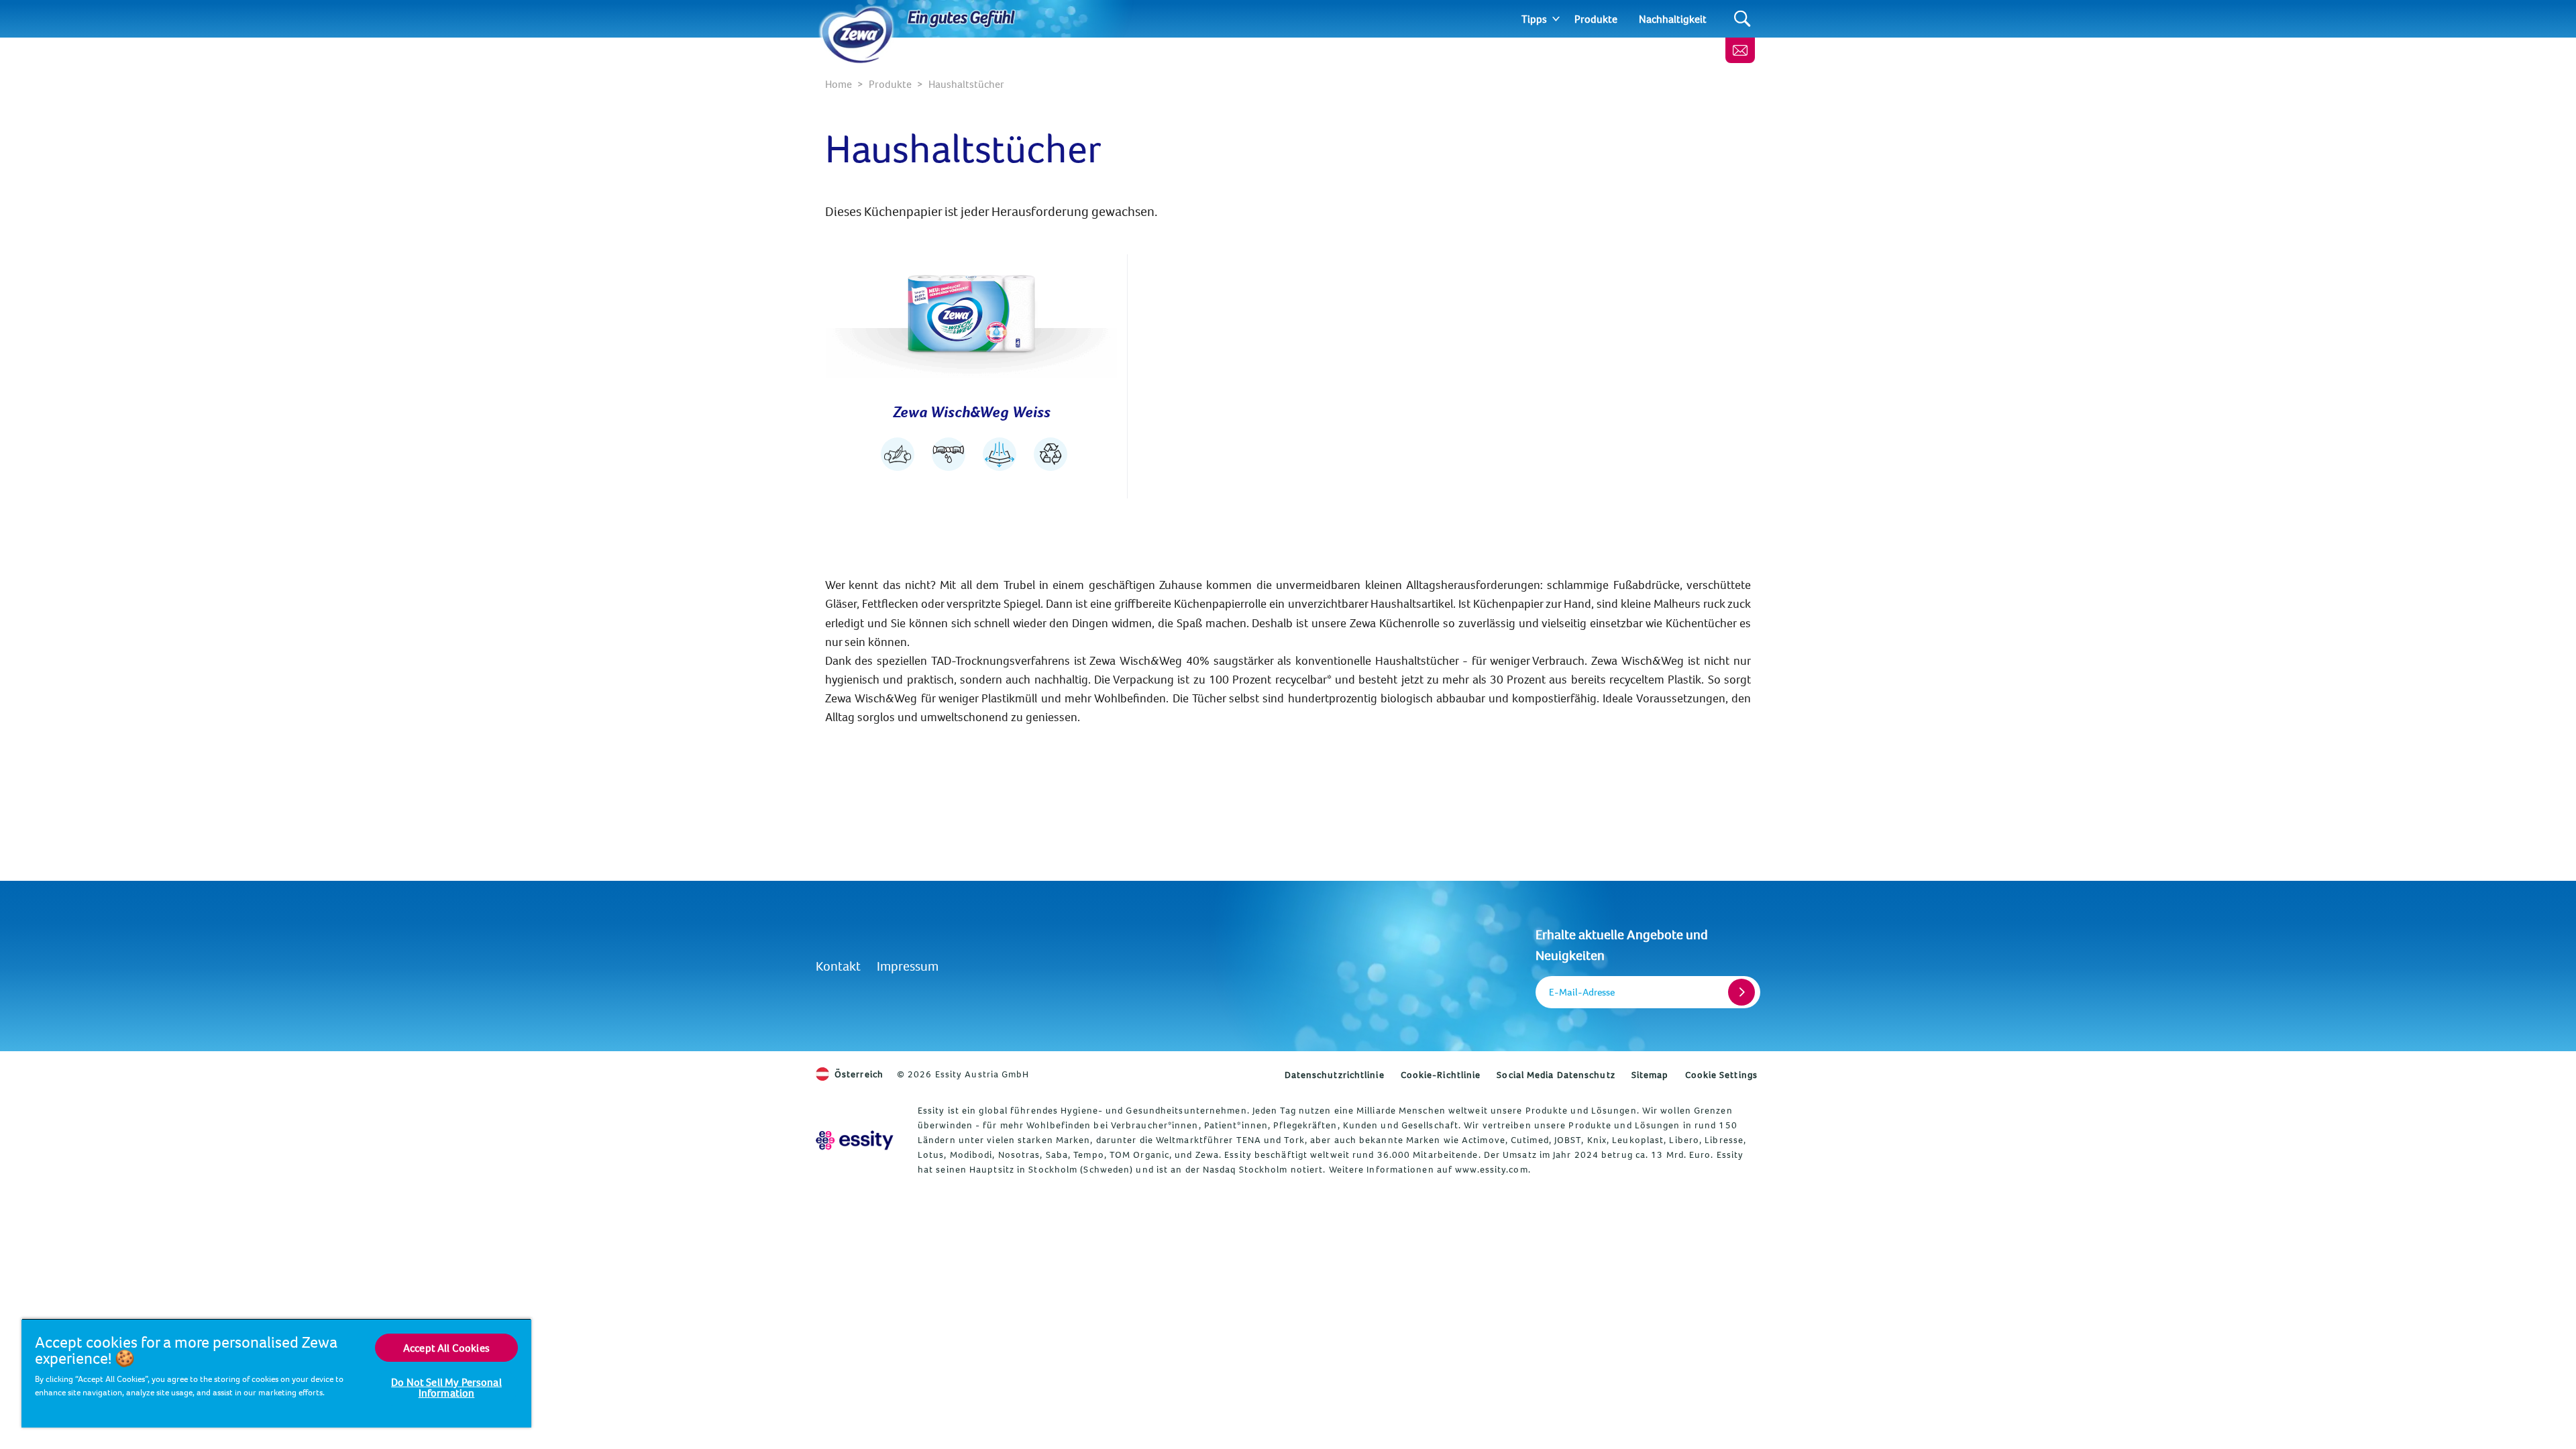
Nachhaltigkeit (1673, 19)
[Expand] (1556, 19)
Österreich (859, 1074)
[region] (276, 1373)
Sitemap (1650, 1075)
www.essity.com (1491, 1169)
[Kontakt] (1740, 50)
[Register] (1741, 992)
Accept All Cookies (446, 1348)
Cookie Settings (1722, 1075)
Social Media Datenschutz (1556, 1075)
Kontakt (838, 966)
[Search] (1742, 19)
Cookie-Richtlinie (1441, 1075)
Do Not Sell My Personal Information (446, 1387)
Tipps (1534, 19)
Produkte (1596, 19)
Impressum (908, 966)
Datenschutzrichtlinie (1335, 1075)
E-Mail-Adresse (1582, 992)
